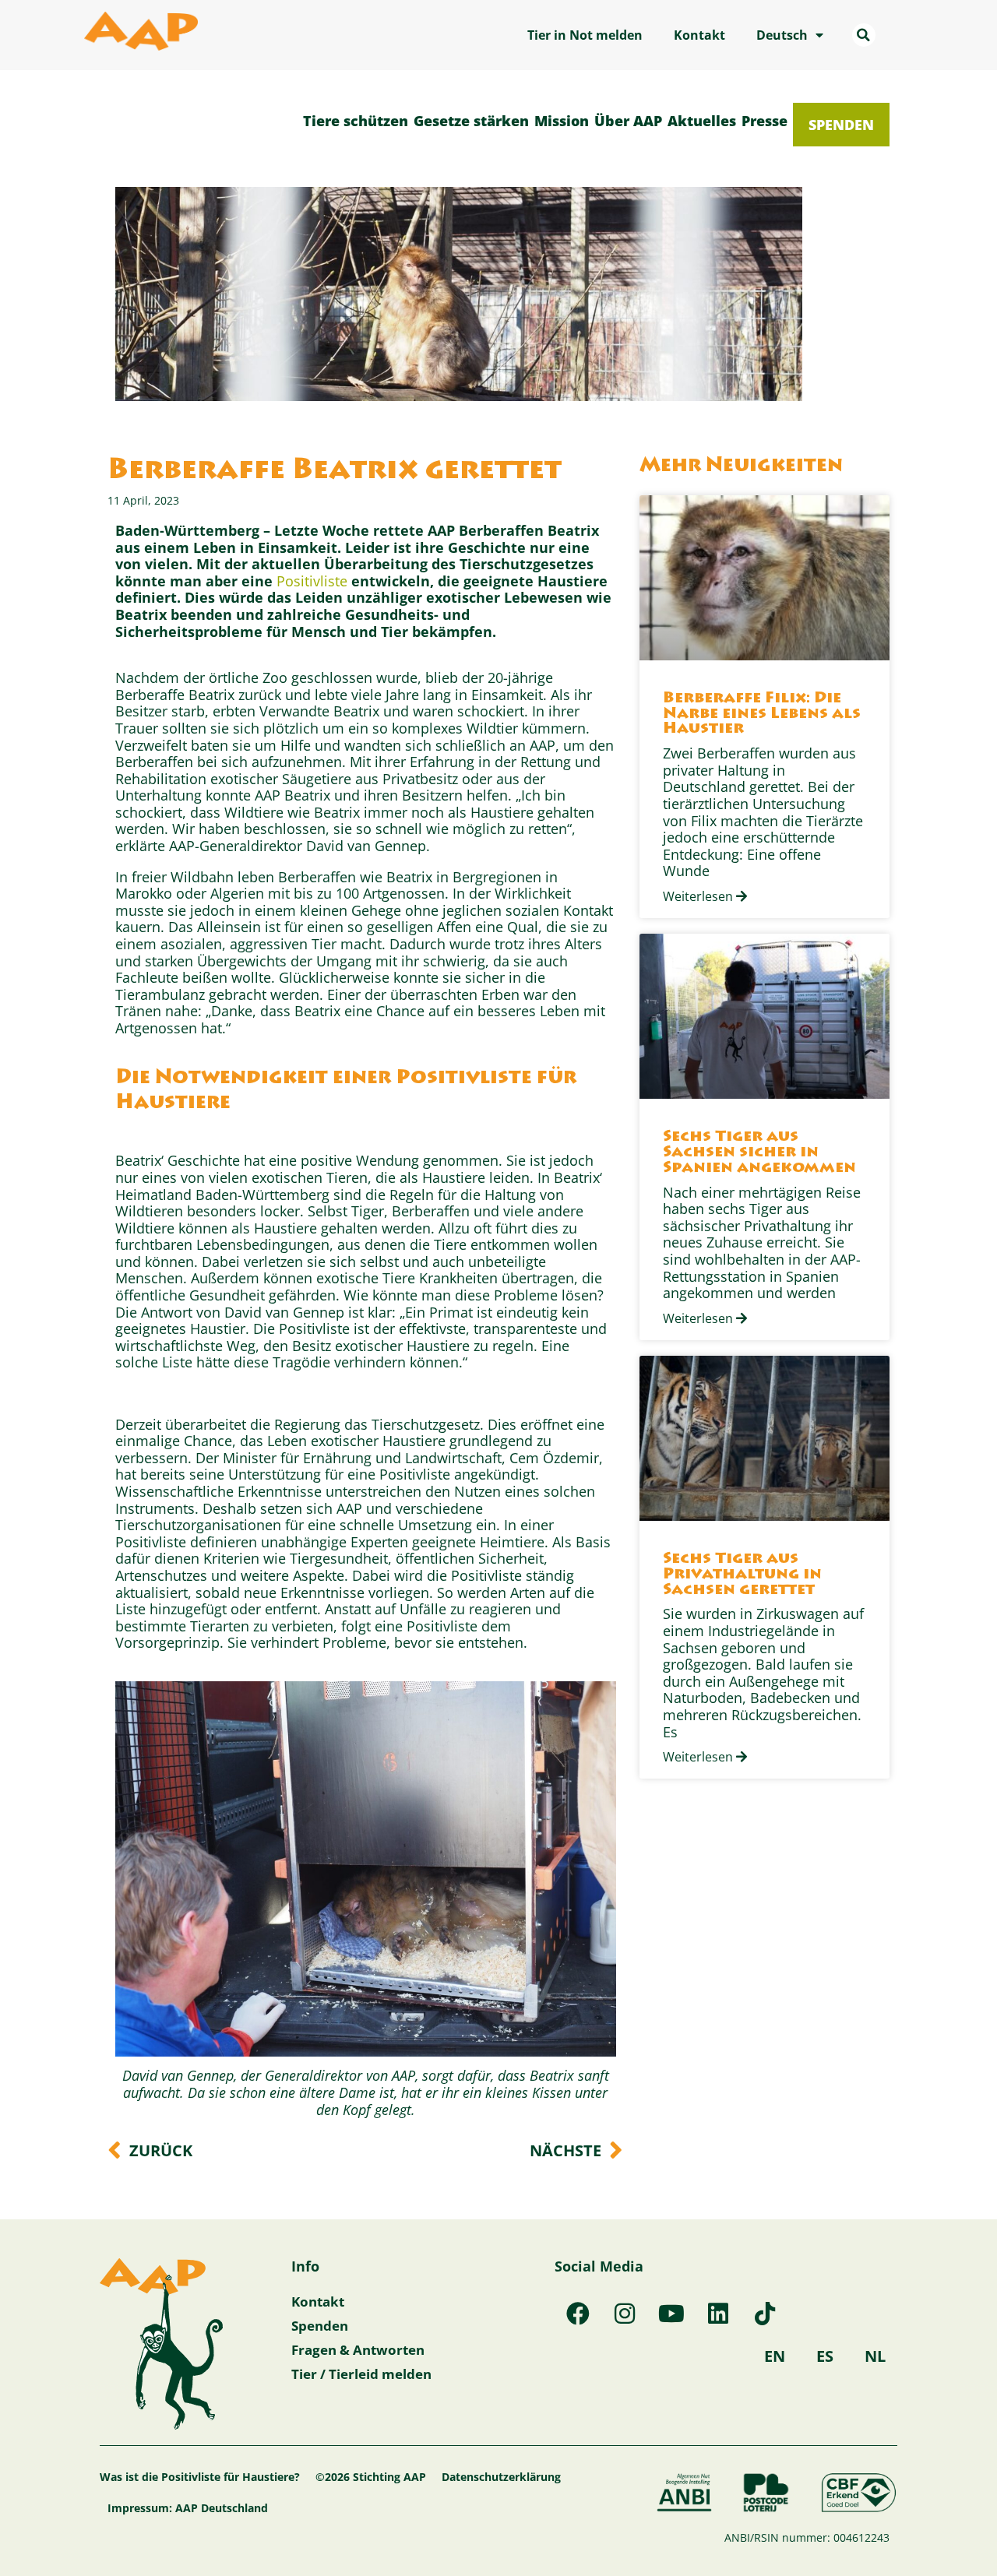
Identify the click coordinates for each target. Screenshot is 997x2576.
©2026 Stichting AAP (371, 2477)
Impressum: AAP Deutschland (188, 2508)
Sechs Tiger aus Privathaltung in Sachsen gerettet (742, 1575)
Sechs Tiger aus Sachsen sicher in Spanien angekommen (759, 1153)
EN (775, 2356)
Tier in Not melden (585, 35)
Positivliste (314, 581)
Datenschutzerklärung (501, 2477)
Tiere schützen (356, 121)
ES (825, 2356)
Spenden (841, 125)
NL (875, 2356)
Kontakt (699, 35)
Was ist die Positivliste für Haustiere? (200, 2477)
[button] (864, 35)
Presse (764, 121)
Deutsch (782, 35)
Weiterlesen (699, 896)
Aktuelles (702, 121)
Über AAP (628, 121)
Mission (562, 121)
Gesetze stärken (471, 121)
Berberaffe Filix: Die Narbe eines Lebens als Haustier (762, 714)
